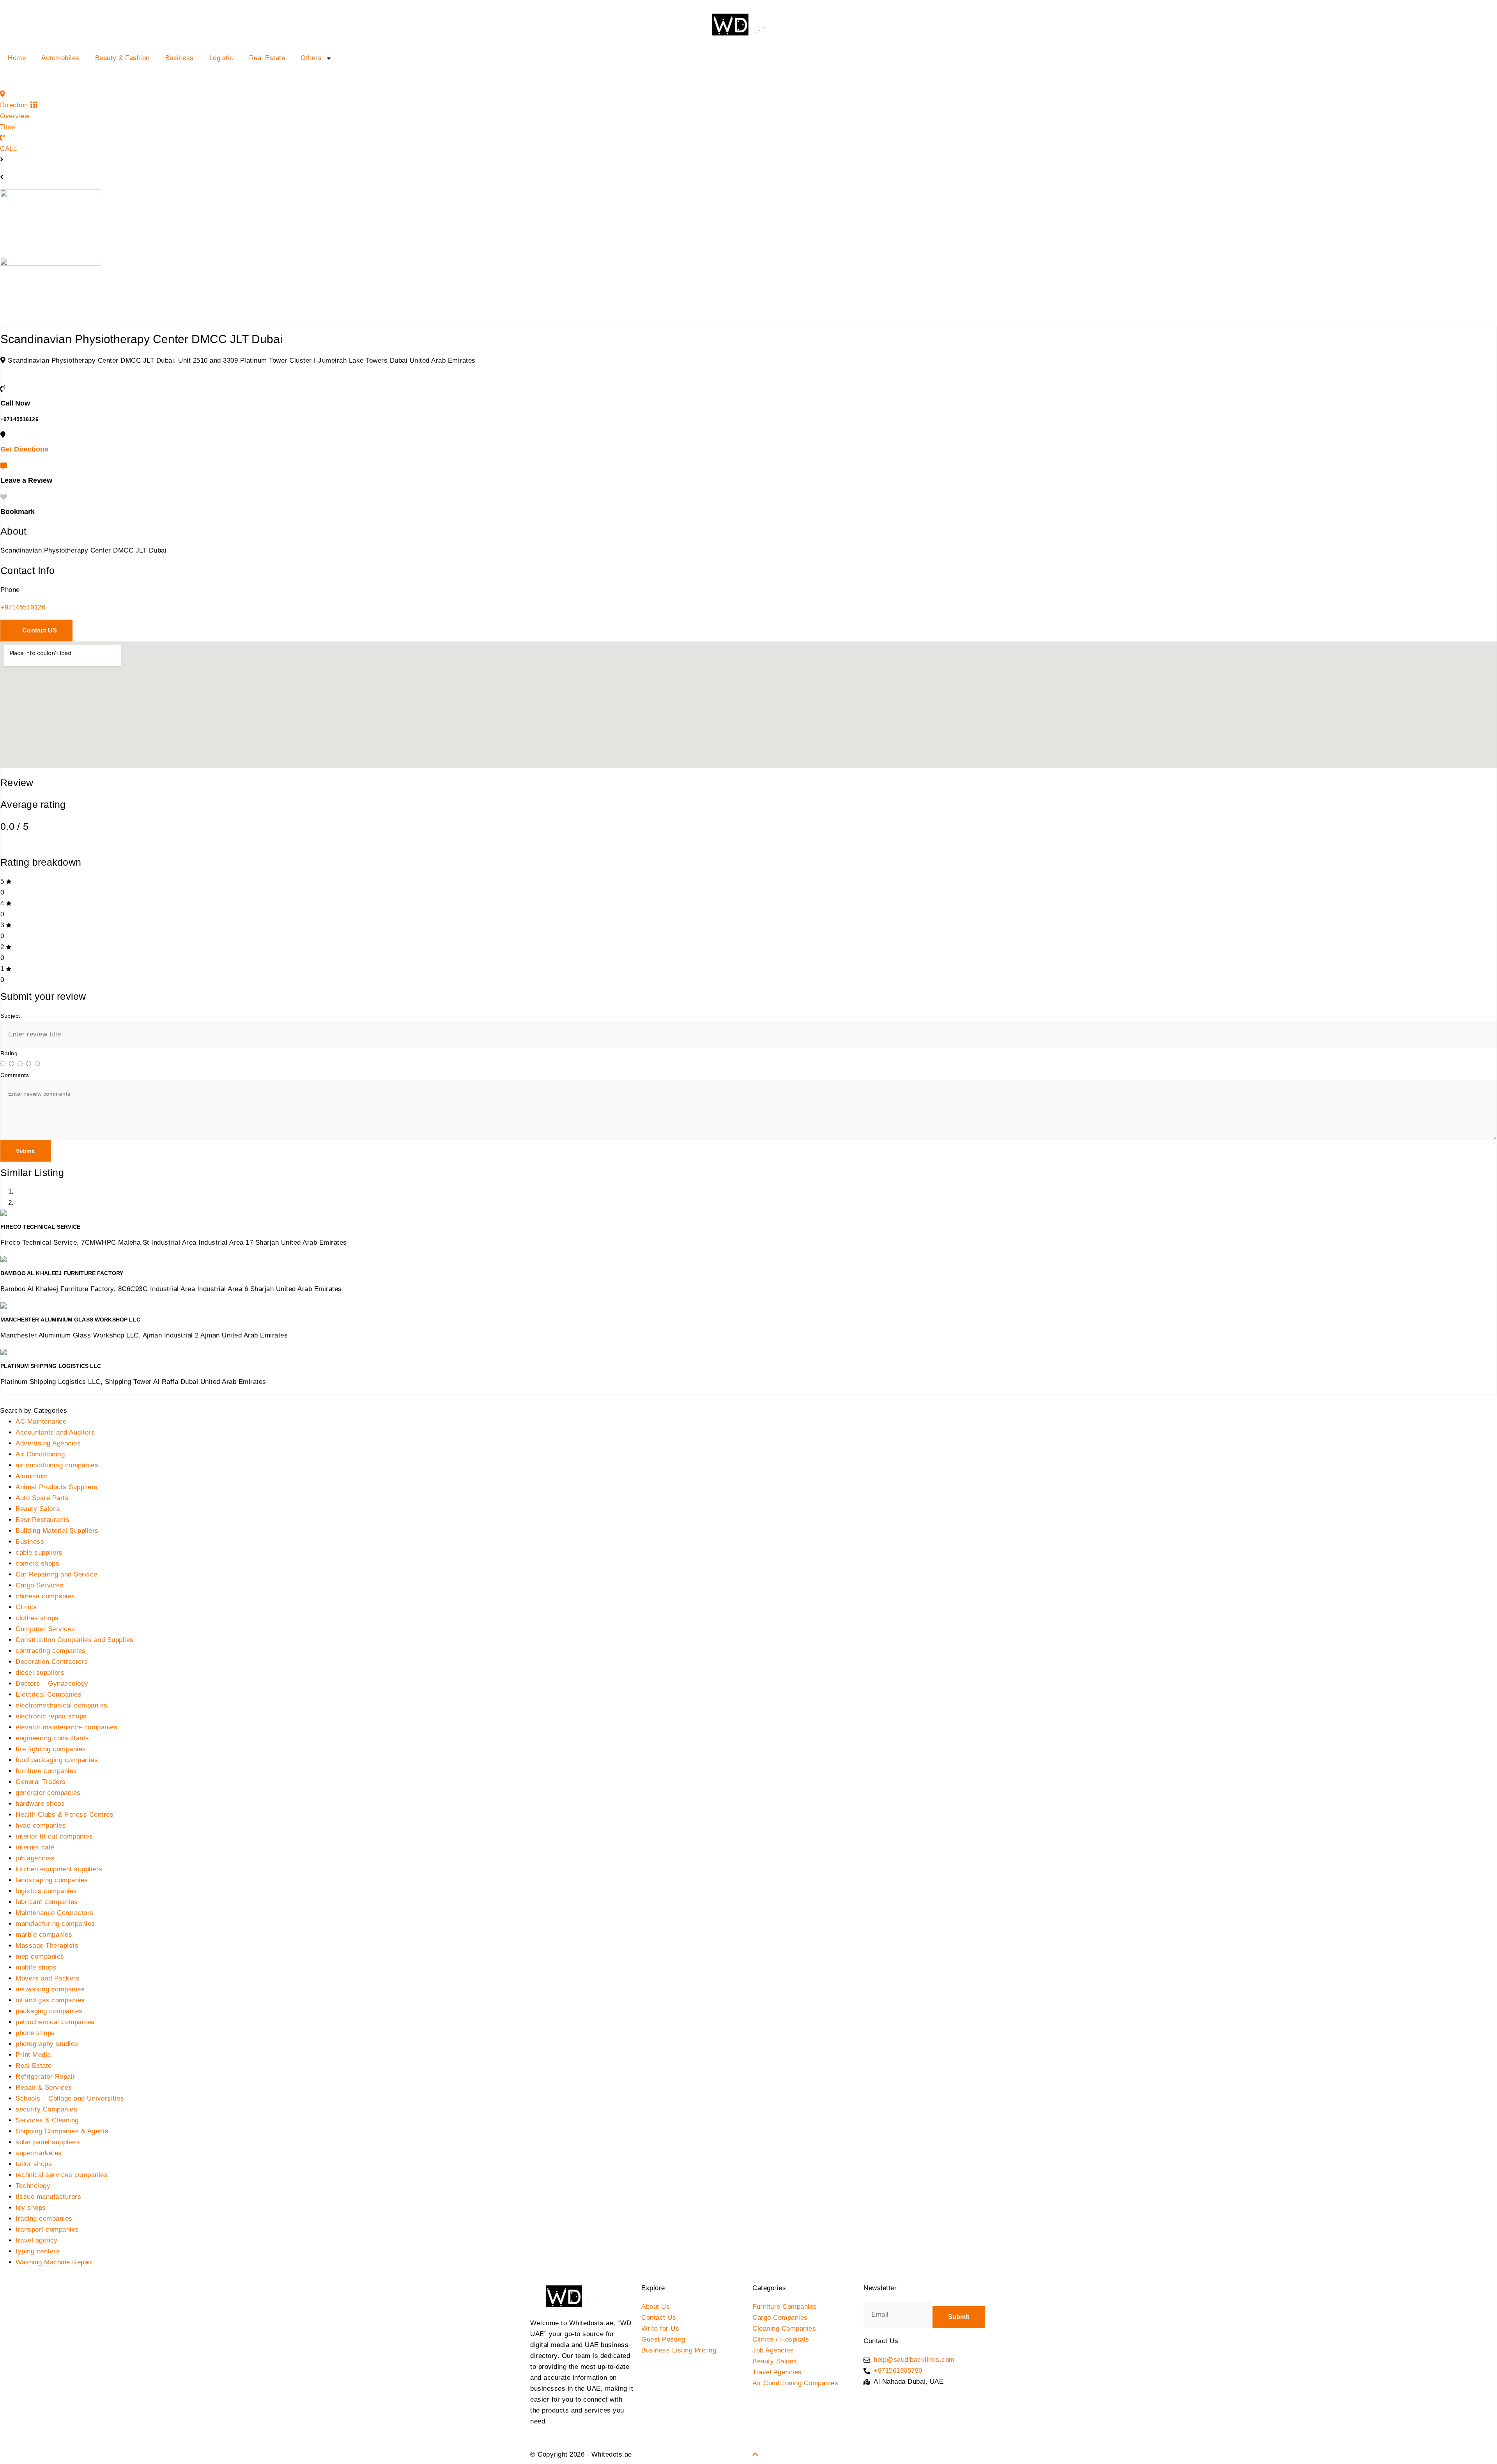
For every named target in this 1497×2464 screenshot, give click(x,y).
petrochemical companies (55, 2022)
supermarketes (39, 2153)
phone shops (35, 2033)
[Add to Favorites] (4, 497)
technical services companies (62, 2175)
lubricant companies (47, 1902)
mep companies (40, 1956)
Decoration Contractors (52, 1662)
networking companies (50, 1989)
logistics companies (46, 1891)
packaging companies (49, 2011)
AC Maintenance (41, 1422)
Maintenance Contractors (55, 1913)
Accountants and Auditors (55, 1432)
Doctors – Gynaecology (52, 1684)
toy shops (31, 2208)
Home (17, 58)
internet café (35, 1847)
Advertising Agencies (48, 1443)
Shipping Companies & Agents (62, 2131)
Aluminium (32, 1476)
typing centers (38, 2251)
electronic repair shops (51, 1716)
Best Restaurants (42, 1520)
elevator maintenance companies (66, 1727)
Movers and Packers (48, 1978)
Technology (33, 2186)
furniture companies (46, 1771)
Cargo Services (40, 1585)
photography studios (47, 2044)
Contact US (39, 630)
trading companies (44, 2219)
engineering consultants (52, 1738)
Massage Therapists (47, 1946)
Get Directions (24, 449)
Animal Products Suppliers (57, 1487)
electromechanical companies (62, 1705)
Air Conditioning (40, 1454)
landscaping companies (52, 1880)
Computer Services (45, 1629)
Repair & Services (44, 2088)
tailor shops (34, 2164)
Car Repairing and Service (57, 1574)
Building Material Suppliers (57, 1531)
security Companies (46, 2109)
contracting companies (51, 1651)
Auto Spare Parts (42, 1498)
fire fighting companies (51, 1749)
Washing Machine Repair (54, 2262)
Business (180, 58)
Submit (26, 1151)
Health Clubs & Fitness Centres (65, 1815)
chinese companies (45, 1596)
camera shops (37, 1563)
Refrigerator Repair (45, 2077)
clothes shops (37, 1618)
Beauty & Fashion (122, 58)
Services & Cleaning (47, 2120)
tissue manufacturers (48, 2197)
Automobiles (60, 58)
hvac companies (41, 1825)
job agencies (35, 1858)
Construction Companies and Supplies (75, 1640)
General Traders (41, 1782)
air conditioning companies (57, 1465)
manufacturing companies (55, 1924)
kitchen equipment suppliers (59, 1869)
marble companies (44, 1935)
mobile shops (36, 1967)
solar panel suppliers (48, 2142)
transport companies (47, 2229)
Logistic (221, 58)
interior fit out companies (54, 1836)
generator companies (48, 1793)
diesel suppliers (40, 1673)
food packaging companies (57, 1760)
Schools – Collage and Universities (70, 2098)
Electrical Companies (49, 1694)
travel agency (37, 2240)
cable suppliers (39, 1553)
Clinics (26, 1607)
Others (311, 58)
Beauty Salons (38, 1509)
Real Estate (267, 58)
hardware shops (40, 1804)
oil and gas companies (50, 2000)
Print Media (33, 2055)
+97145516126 (23, 607)
